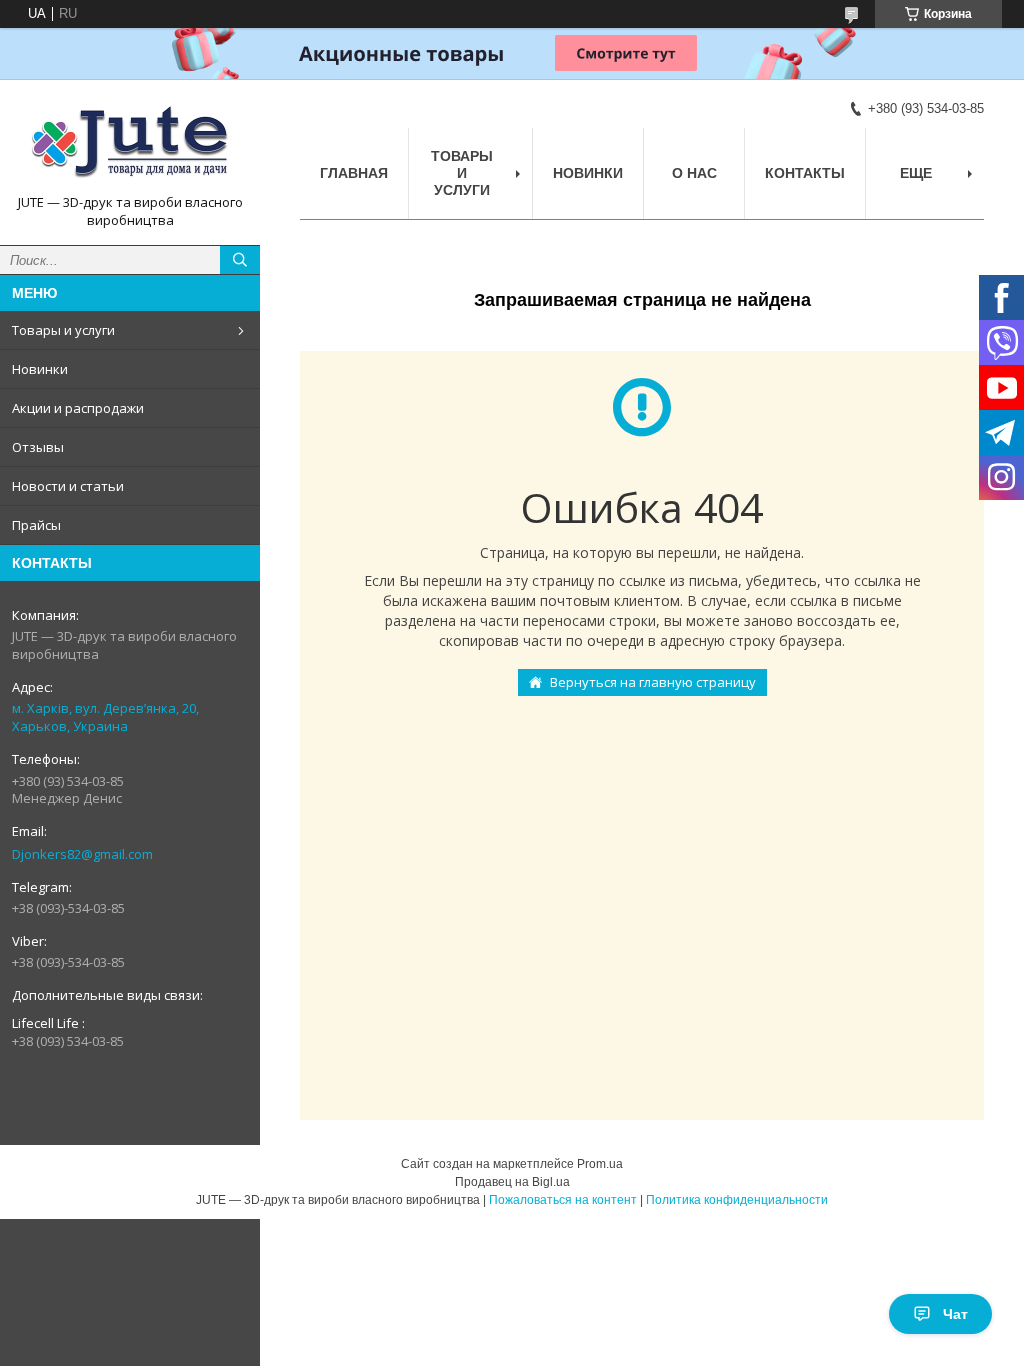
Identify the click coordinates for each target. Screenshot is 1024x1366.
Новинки (40, 369)
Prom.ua (600, 1164)
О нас (694, 173)
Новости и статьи (68, 486)
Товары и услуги (63, 330)
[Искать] (240, 260)
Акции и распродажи (78, 408)
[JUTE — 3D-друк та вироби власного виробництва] (130, 144)
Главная (354, 173)
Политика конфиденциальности (737, 1200)
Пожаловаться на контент (563, 1200)
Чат (955, 1314)
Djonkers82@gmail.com (82, 854)
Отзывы (38, 447)
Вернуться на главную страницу (653, 682)
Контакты (805, 173)
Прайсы (36, 525)
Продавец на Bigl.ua (512, 1182)
